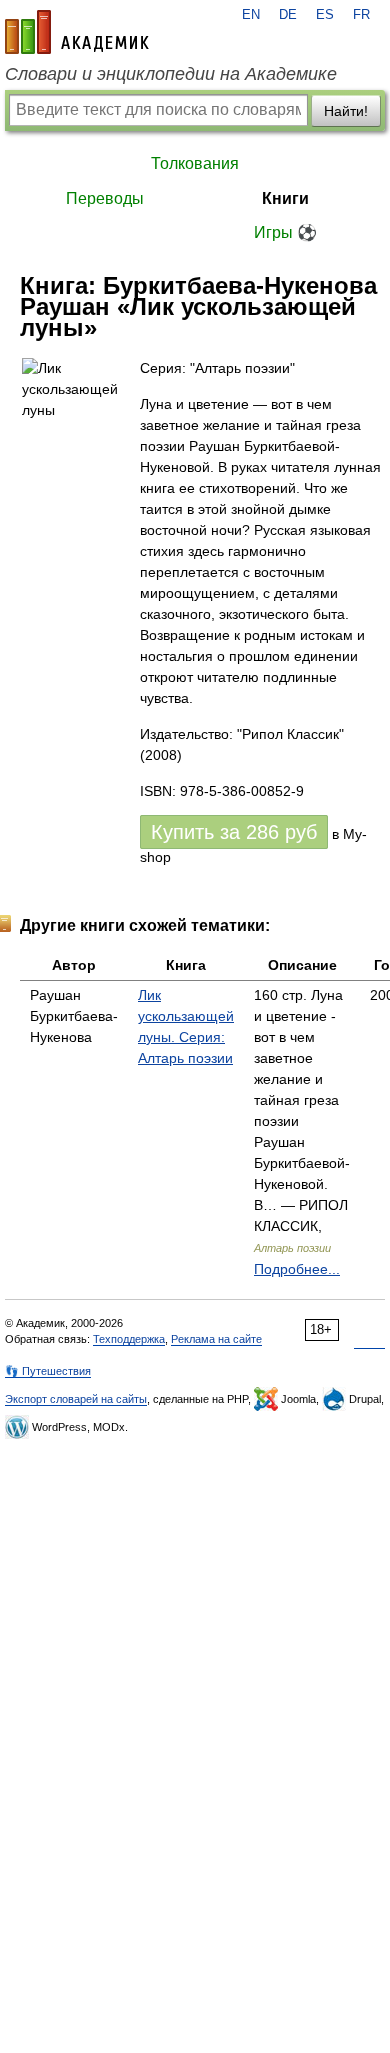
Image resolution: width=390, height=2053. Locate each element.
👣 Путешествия (48, 1371)
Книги (285, 198)
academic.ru (77, 32)
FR (361, 15)
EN (251, 15)
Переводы (105, 198)
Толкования (195, 163)
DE (288, 15)
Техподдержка (129, 1339)
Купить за (234, 832)
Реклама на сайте (216, 1339)
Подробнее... (297, 1269)
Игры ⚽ (285, 232)
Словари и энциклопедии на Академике (171, 74)
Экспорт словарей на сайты (76, 1399)
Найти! (346, 111)
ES (325, 15)
